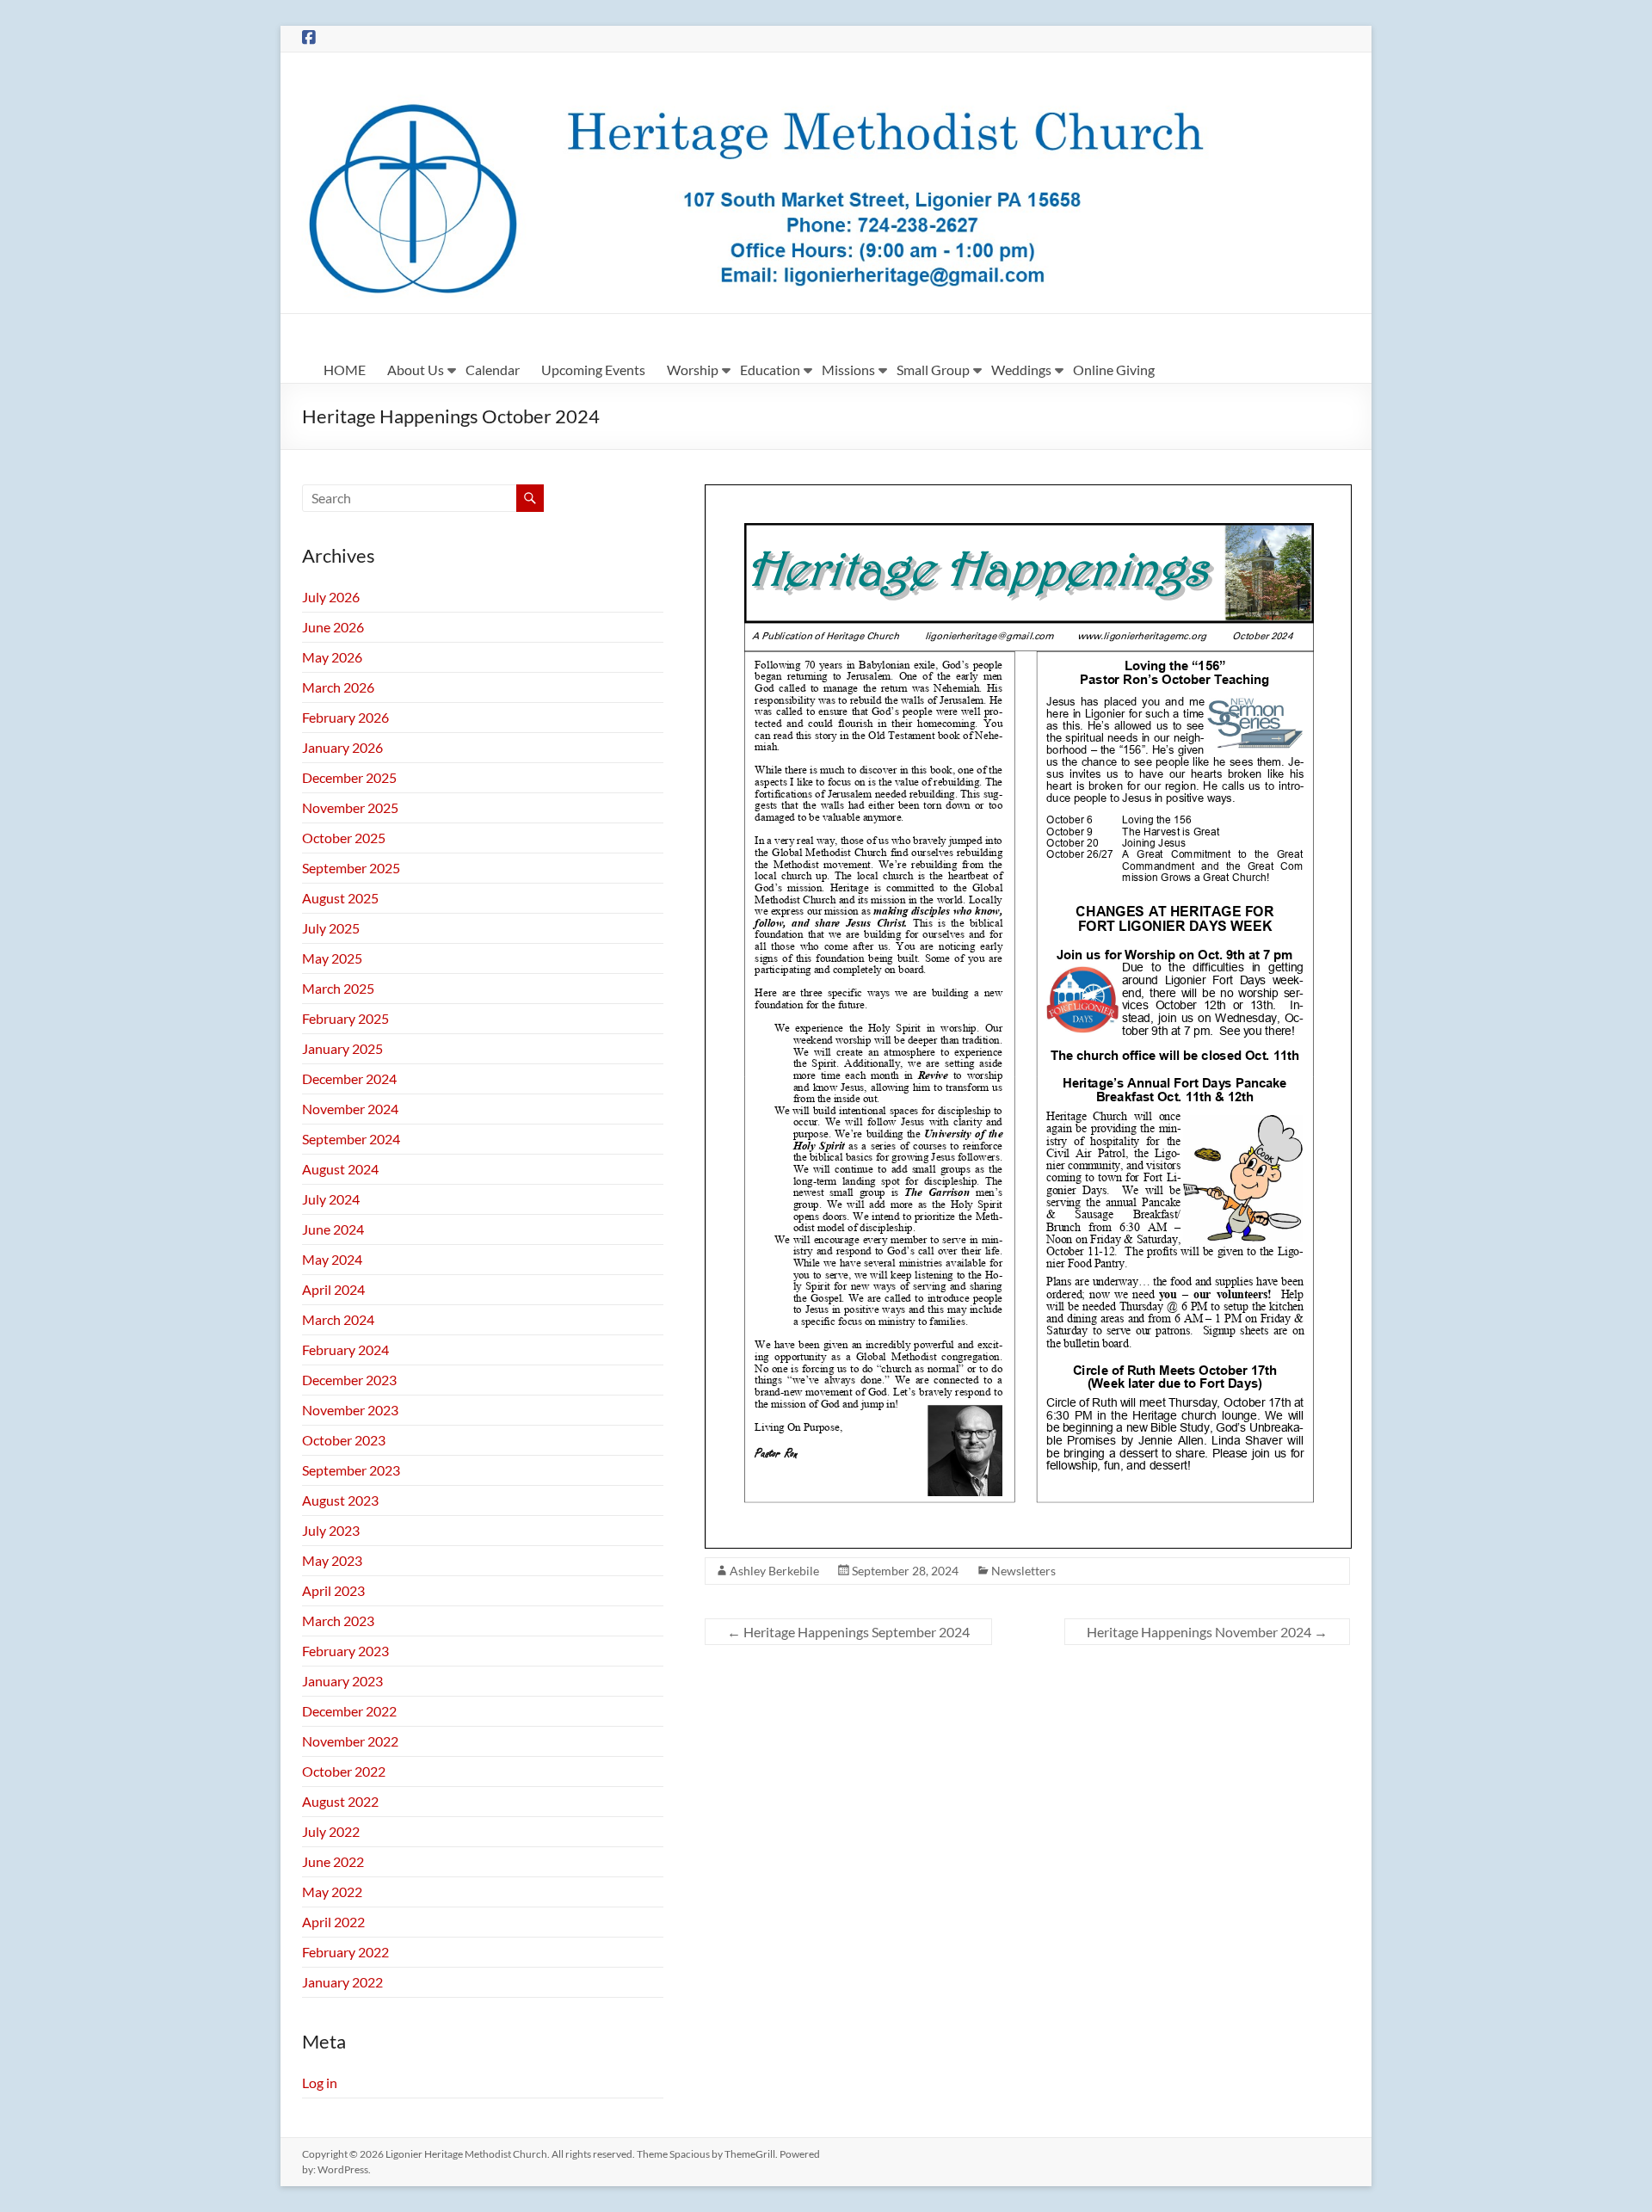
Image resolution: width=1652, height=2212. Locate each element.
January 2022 (342, 1982)
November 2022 (350, 1741)
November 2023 (350, 1410)
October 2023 (344, 1440)
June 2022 (333, 1861)
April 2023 (333, 1590)
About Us (416, 370)
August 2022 (340, 1801)
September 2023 (351, 1470)
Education (770, 370)
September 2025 (351, 868)
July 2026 (331, 597)
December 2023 (349, 1380)
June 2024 (333, 1229)
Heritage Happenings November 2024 (1207, 1632)
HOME (345, 370)
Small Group (933, 370)
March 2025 (338, 988)
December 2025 (349, 777)
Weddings (1021, 370)
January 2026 (342, 747)
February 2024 (345, 1349)
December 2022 (349, 1711)
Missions (848, 370)
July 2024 (331, 1199)
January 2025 (342, 1048)
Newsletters (1023, 1571)
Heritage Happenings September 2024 (848, 1632)
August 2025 (340, 898)
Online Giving (1114, 370)
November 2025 (350, 807)
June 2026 (333, 627)
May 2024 (332, 1259)
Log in (320, 2083)
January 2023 (342, 1681)
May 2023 (332, 1560)
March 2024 (338, 1319)
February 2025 (345, 1018)
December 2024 (349, 1078)
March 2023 (338, 1620)
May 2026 (332, 657)
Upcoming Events (593, 370)
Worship (693, 370)
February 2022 (345, 1952)
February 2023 (345, 1651)
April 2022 (333, 1922)
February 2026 (345, 717)
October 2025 (344, 838)
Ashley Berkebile (774, 1571)
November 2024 (350, 1109)
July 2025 (331, 928)
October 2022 (344, 1771)
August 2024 (340, 1169)
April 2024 (333, 1289)
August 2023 (340, 1500)
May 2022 (332, 1892)
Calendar (493, 370)
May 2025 (332, 958)
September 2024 (351, 1139)
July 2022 (331, 1831)
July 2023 (331, 1530)
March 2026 (338, 687)
